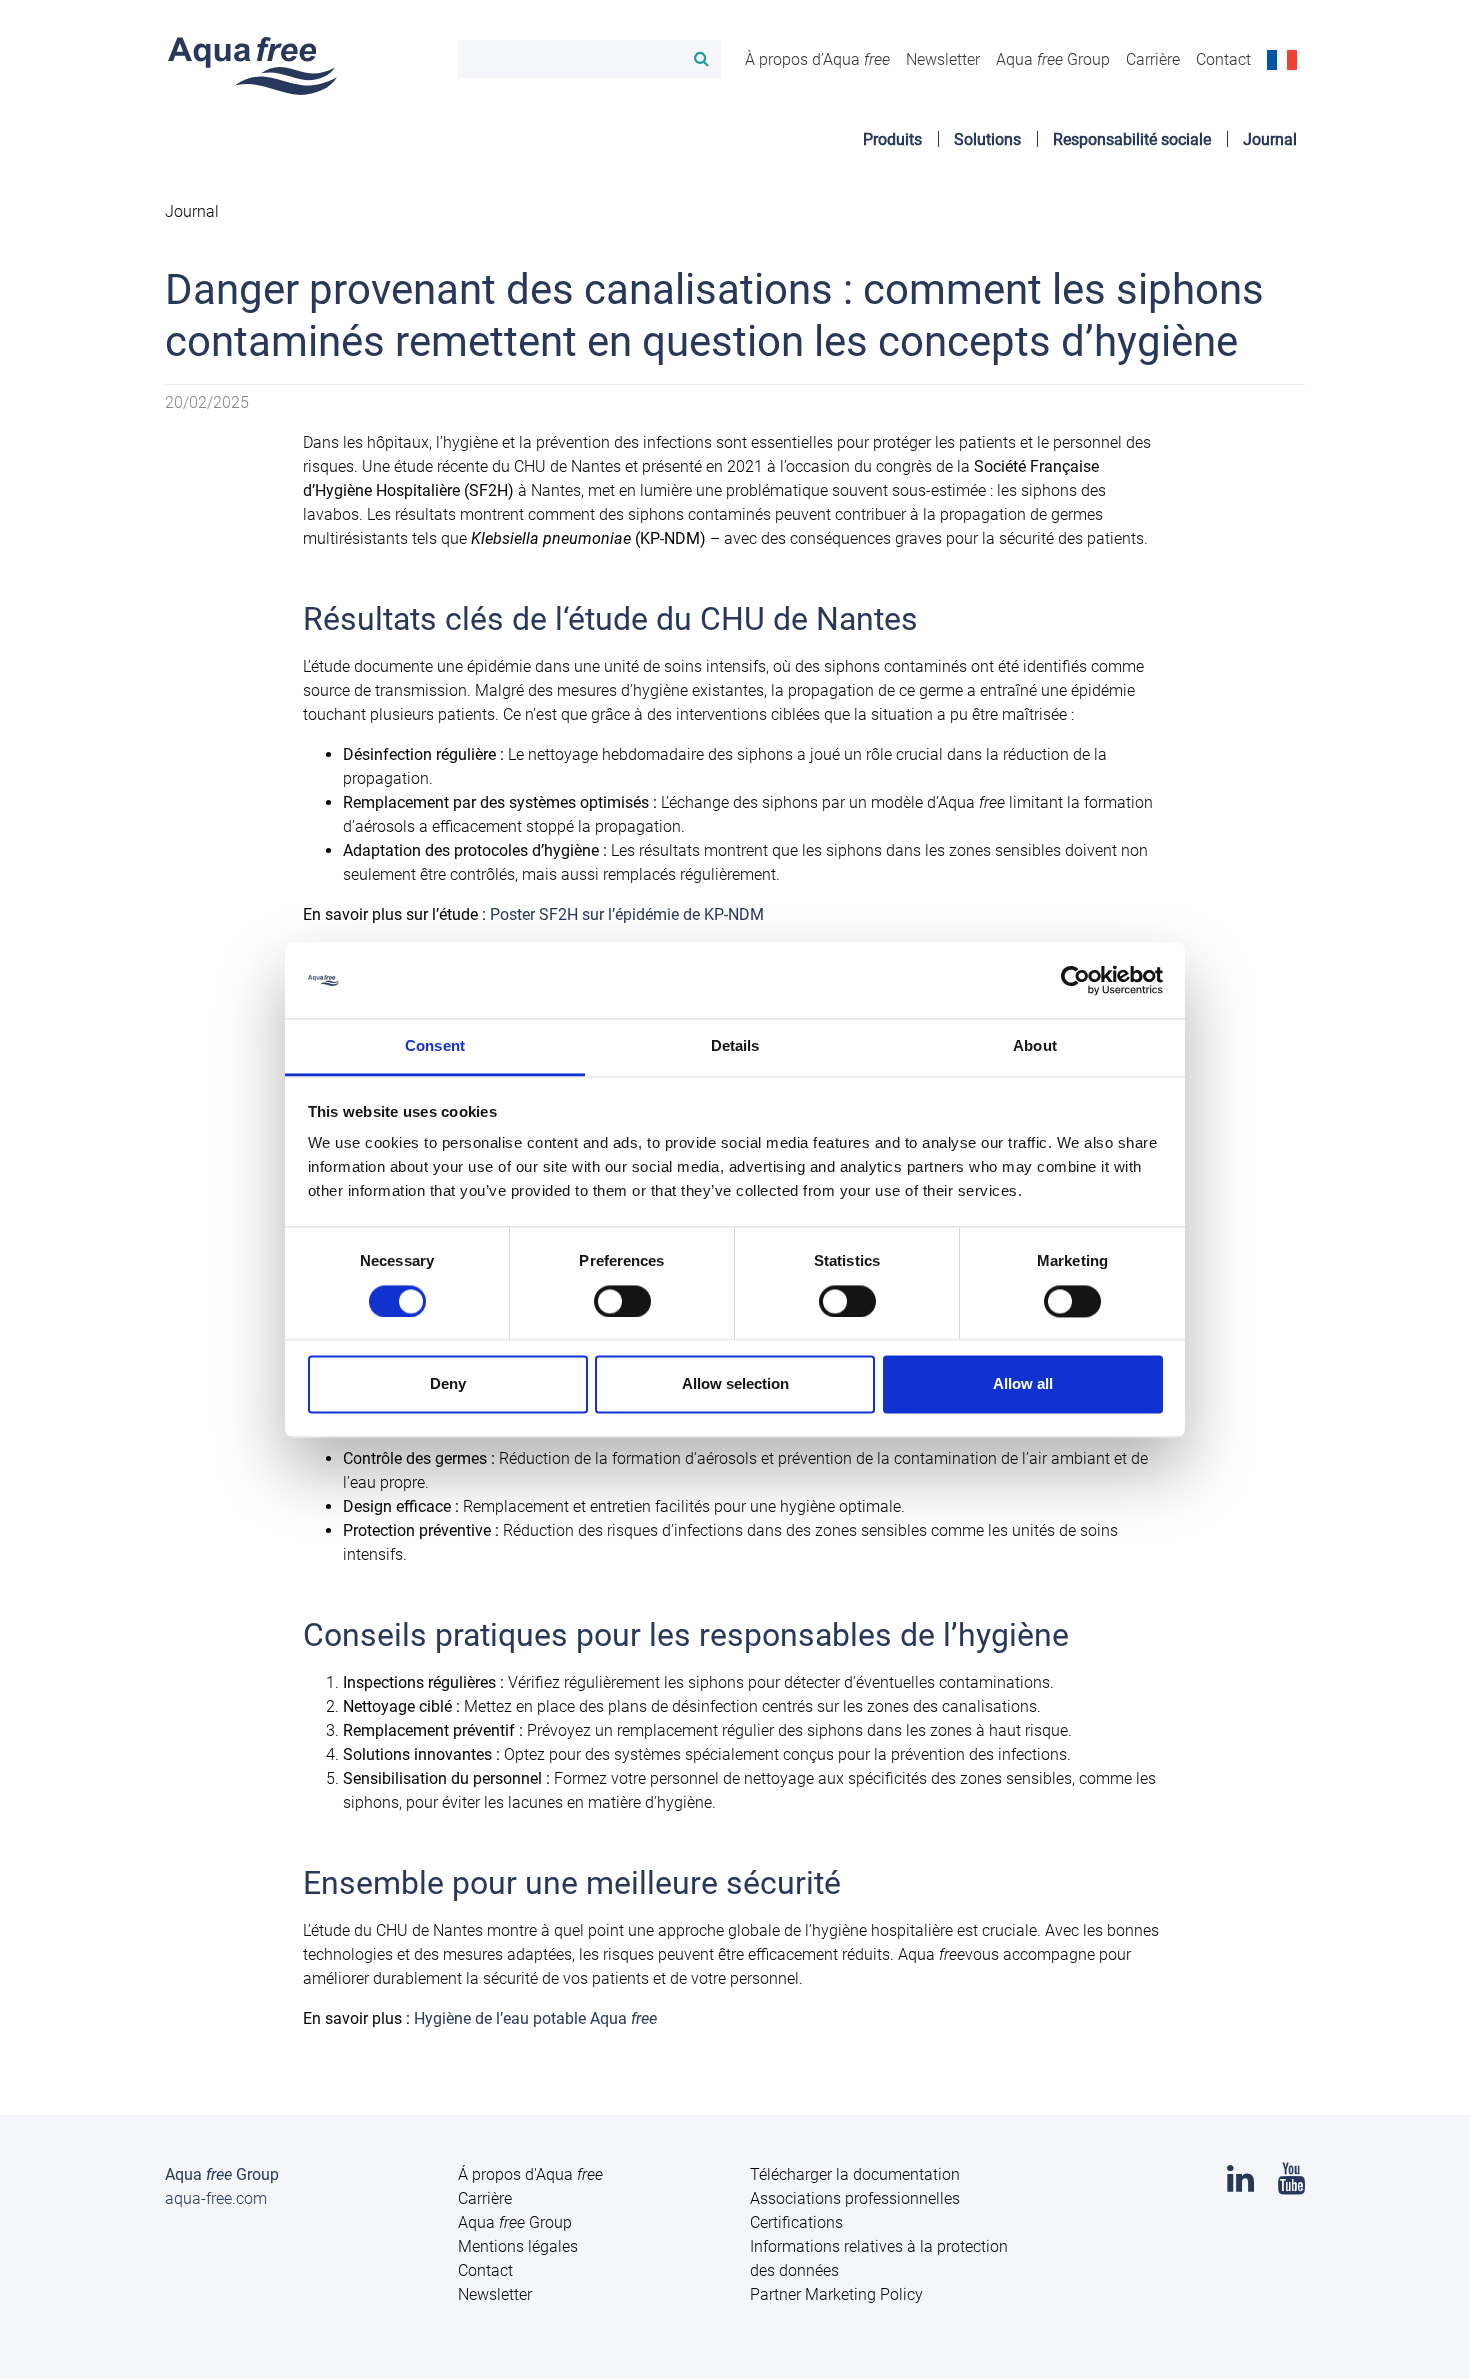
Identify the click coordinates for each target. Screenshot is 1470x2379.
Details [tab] (735, 1046)
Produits (892, 139)
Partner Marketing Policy (836, 2294)
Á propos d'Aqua (530, 2174)
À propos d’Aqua (817, 59)
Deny (448, 1384)
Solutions (987, 139)
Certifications (796, 2222)
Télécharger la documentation (855, 2174)
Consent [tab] (435, 1046)
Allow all (1023, 1384)
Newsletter (943, 59)
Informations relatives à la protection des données (879, 2258)
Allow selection (735, 1384)
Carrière (1153, 59)
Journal (1270, 139)
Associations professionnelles (855, 2198)
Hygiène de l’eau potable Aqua (535, 2018)
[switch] (622, 1301)
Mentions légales (518, 2246)
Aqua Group (1053, 59)
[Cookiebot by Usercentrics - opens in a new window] (1075, 980)
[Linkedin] (1240, 2184)
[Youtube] (1291, 2184)
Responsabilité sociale (1132, 139)
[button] (1282, 59)
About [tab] (1035, 1046)
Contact (1223, 59)
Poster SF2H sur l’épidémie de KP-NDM (627, 914)
